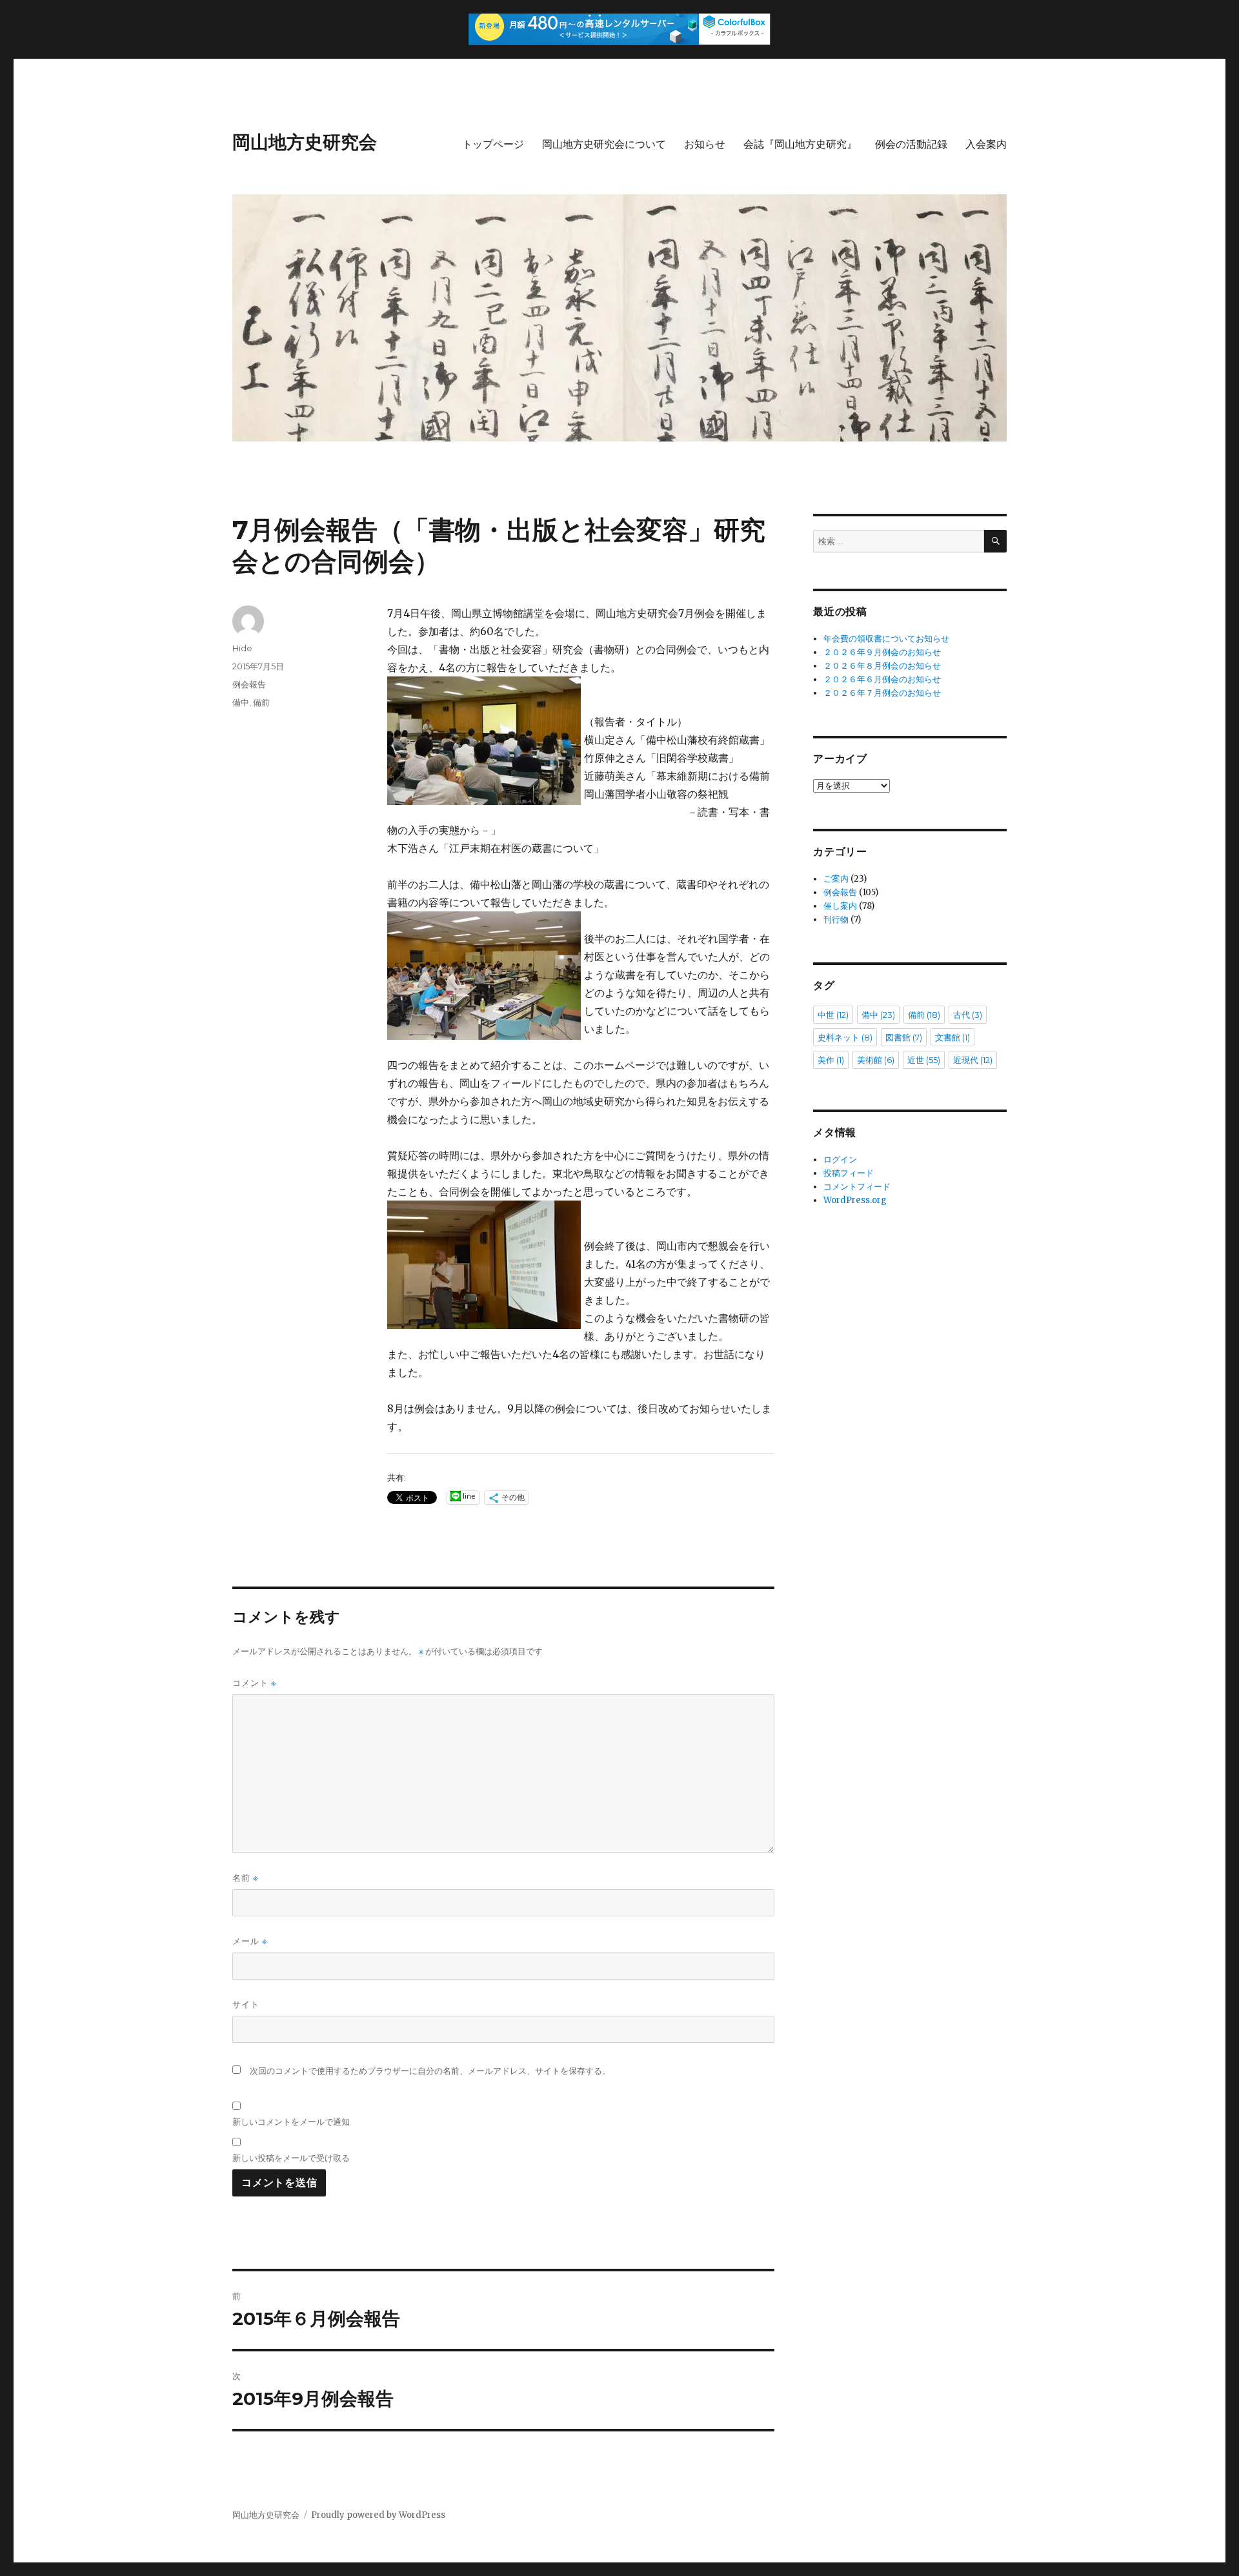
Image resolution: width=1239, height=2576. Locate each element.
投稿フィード (849, 1173)
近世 (924, 1060)
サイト (246, 2004)
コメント (254, 1683)
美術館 (876, 1060)
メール (250, 1941)
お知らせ (705, 144)
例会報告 (249, 684)
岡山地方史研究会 (305, 142)
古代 (968, 1015)
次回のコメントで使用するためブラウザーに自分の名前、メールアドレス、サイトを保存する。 (430, 2071)
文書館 (952, 1037)
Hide (242, 648)
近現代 (973, 1060)
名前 (245, 1878)
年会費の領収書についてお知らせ (886, 639)
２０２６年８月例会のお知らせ (882, 666)
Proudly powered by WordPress (378, 2515)
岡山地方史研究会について (604, 144)
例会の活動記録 (911, 144)
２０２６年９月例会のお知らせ (882, 652)
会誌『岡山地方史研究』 (800, 144)
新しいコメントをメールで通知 (291, 2122)
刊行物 (836, 919)
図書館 (904, 1037)
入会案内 (986, 144)
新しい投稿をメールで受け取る (291, 2158)
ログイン (840, 1160)
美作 (831, 1060)
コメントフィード (857, 1187)
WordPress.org (855, 1200)
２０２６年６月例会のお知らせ (882, 679)
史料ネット (845, 1037)
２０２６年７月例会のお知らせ (882, 693)
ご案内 (836, 879)
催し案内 (840, 906)
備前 (261, 702)
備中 (241, 702)
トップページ (493, 144)
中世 (833, 1015)
